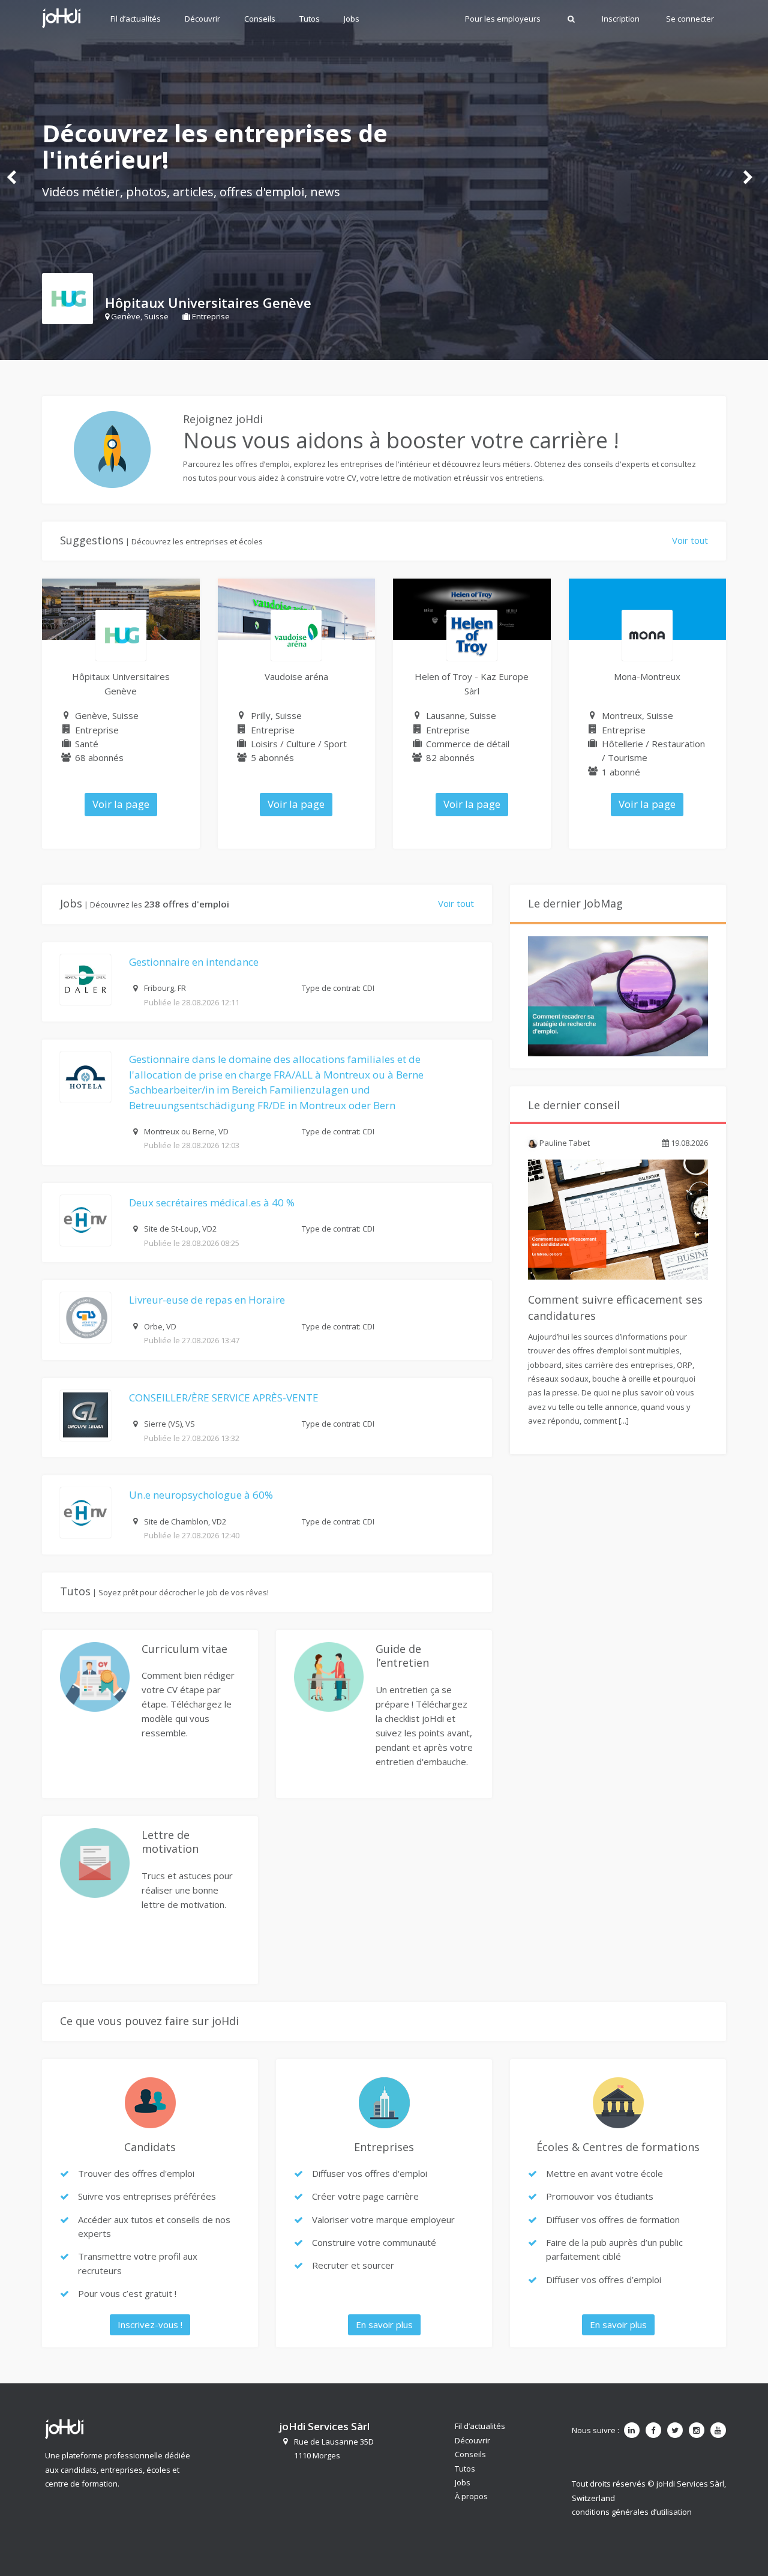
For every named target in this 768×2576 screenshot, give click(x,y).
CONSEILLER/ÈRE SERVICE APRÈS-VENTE (224, 1398)
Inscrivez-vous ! (150, 2325)
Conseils (260, 19)
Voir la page (121, 804)
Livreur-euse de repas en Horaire (207, 1300)
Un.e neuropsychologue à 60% (201, 1495)
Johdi (61, 18)
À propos (471, 2496)
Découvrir (202, 19)
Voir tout (690, 540)
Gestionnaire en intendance (194, 962)
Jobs (352, 19)
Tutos (310, 19)
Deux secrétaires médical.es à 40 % (212, 1202)
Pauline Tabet (564, 1143)
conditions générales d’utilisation (632, 2512)
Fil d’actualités (136, 19)
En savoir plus (384, 2325)
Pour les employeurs (503, 19)
